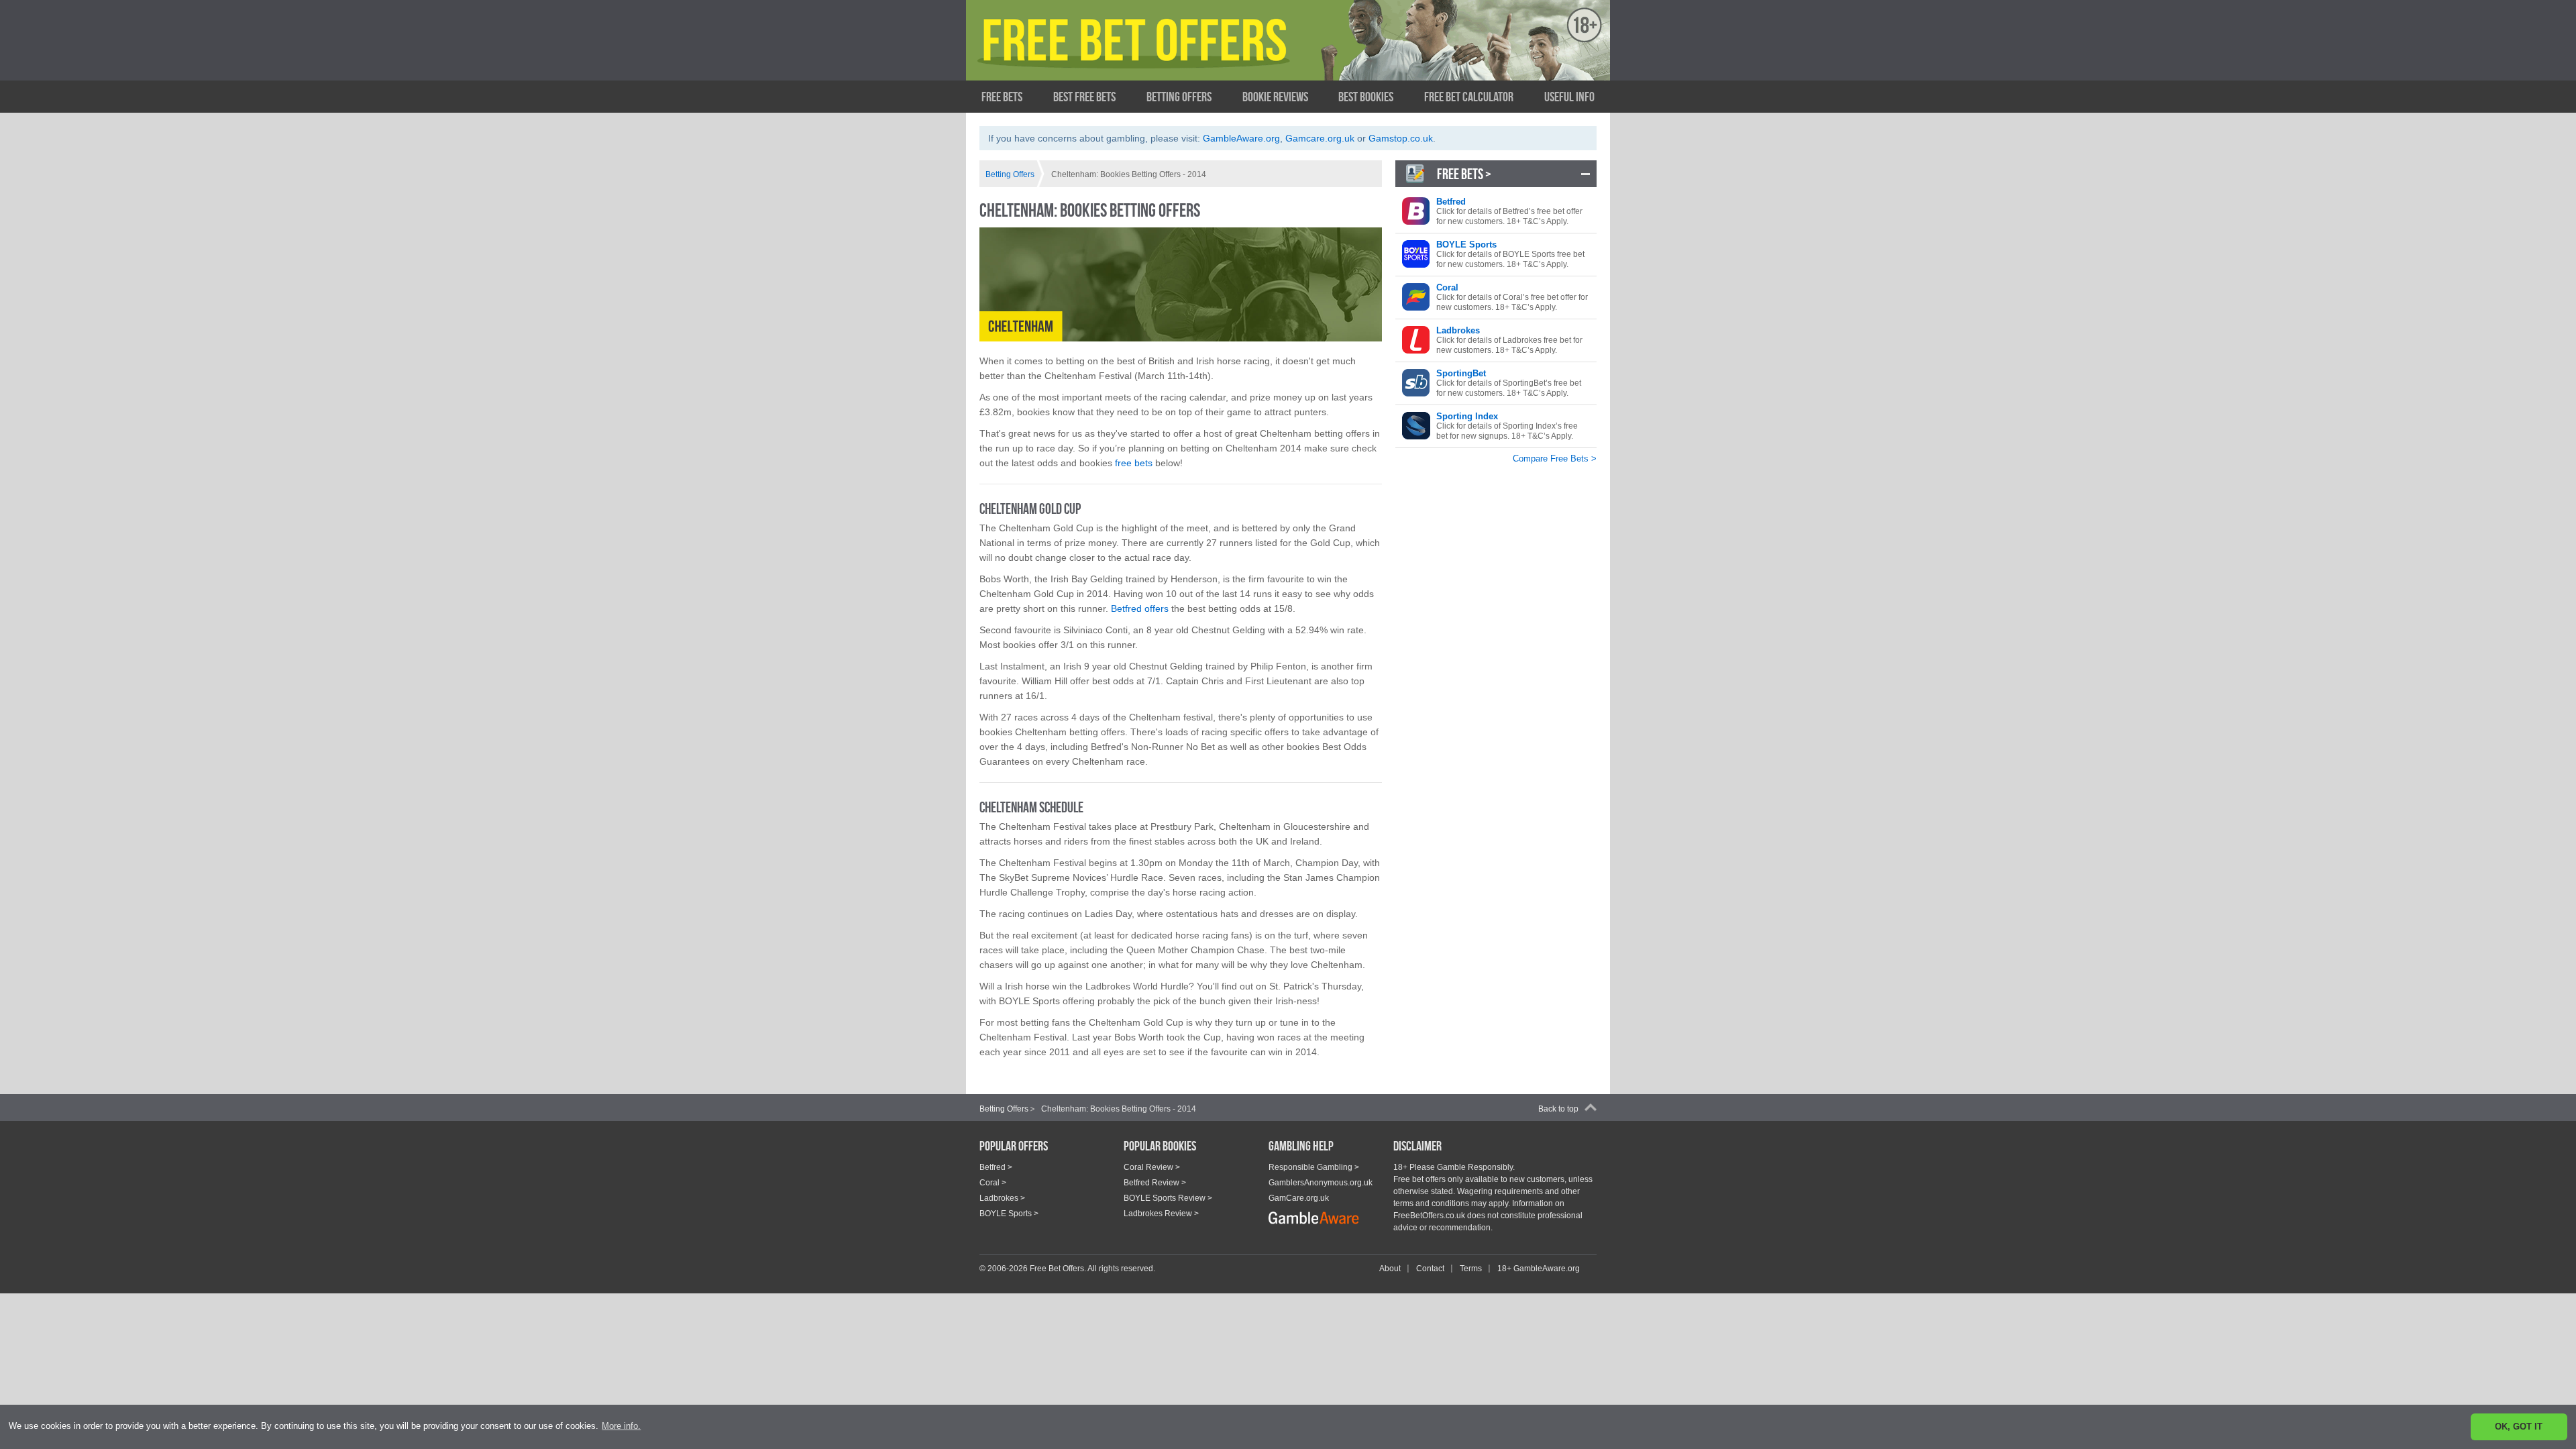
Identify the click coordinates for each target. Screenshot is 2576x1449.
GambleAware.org (1241, 138)
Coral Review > (1152, 1167)
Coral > (993, 1183)
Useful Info (1569, 97)
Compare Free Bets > (1555, 459)
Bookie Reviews (1275, 97)
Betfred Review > (1155, 1183)
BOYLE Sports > (1009, 1214)
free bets (1134, 463)
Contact (1430, 1269)
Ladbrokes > (1002, 1198)
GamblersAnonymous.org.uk (1321, 1183)
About (1390, 1269)
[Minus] (1586, 174)
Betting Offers (1179, 97)
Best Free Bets (1084, 97)
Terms (1471, 1269)
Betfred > (996, 1167)
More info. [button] (621, 1426)
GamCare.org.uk (1299, 1198)
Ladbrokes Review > (1161, 1214)
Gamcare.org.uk (1320, 138)
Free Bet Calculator (1469, 97)
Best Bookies (1366, 97)
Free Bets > (1464, 174)
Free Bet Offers (1111, 52)
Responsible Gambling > (1314, 1167)
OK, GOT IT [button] (2519, 1427)
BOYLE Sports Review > (1168, 1198)
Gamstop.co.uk (1401, 138)
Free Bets (1002, 97)
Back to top (1558, 1109)
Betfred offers (1140, 608)
